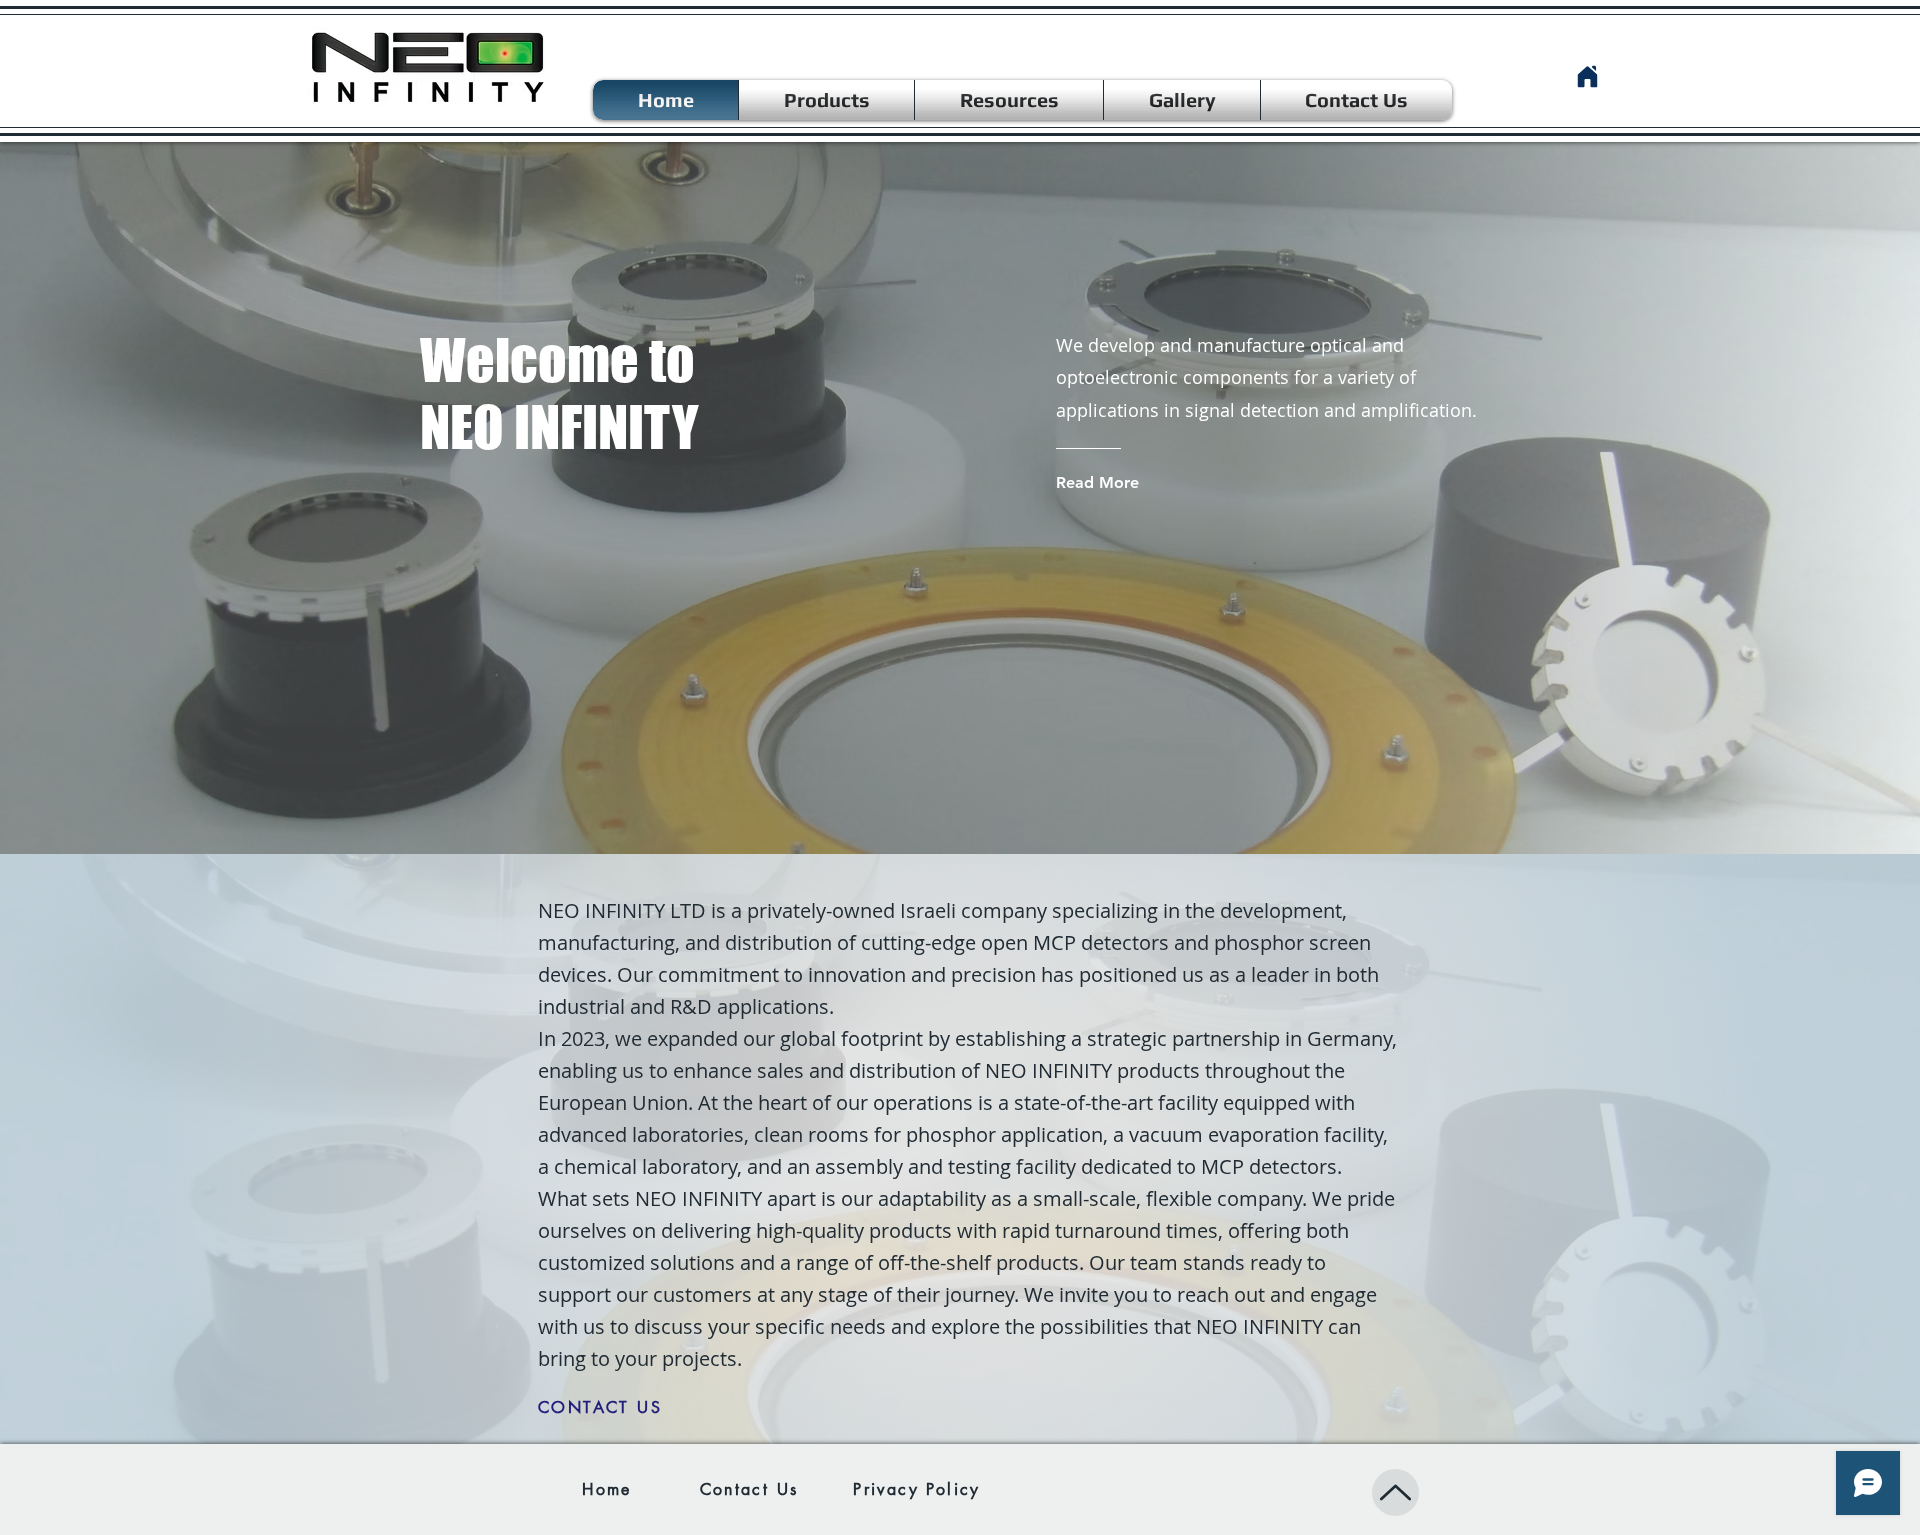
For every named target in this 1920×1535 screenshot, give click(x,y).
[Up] (1395, 1492)
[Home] (1587, 76)
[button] (1009, 100)
